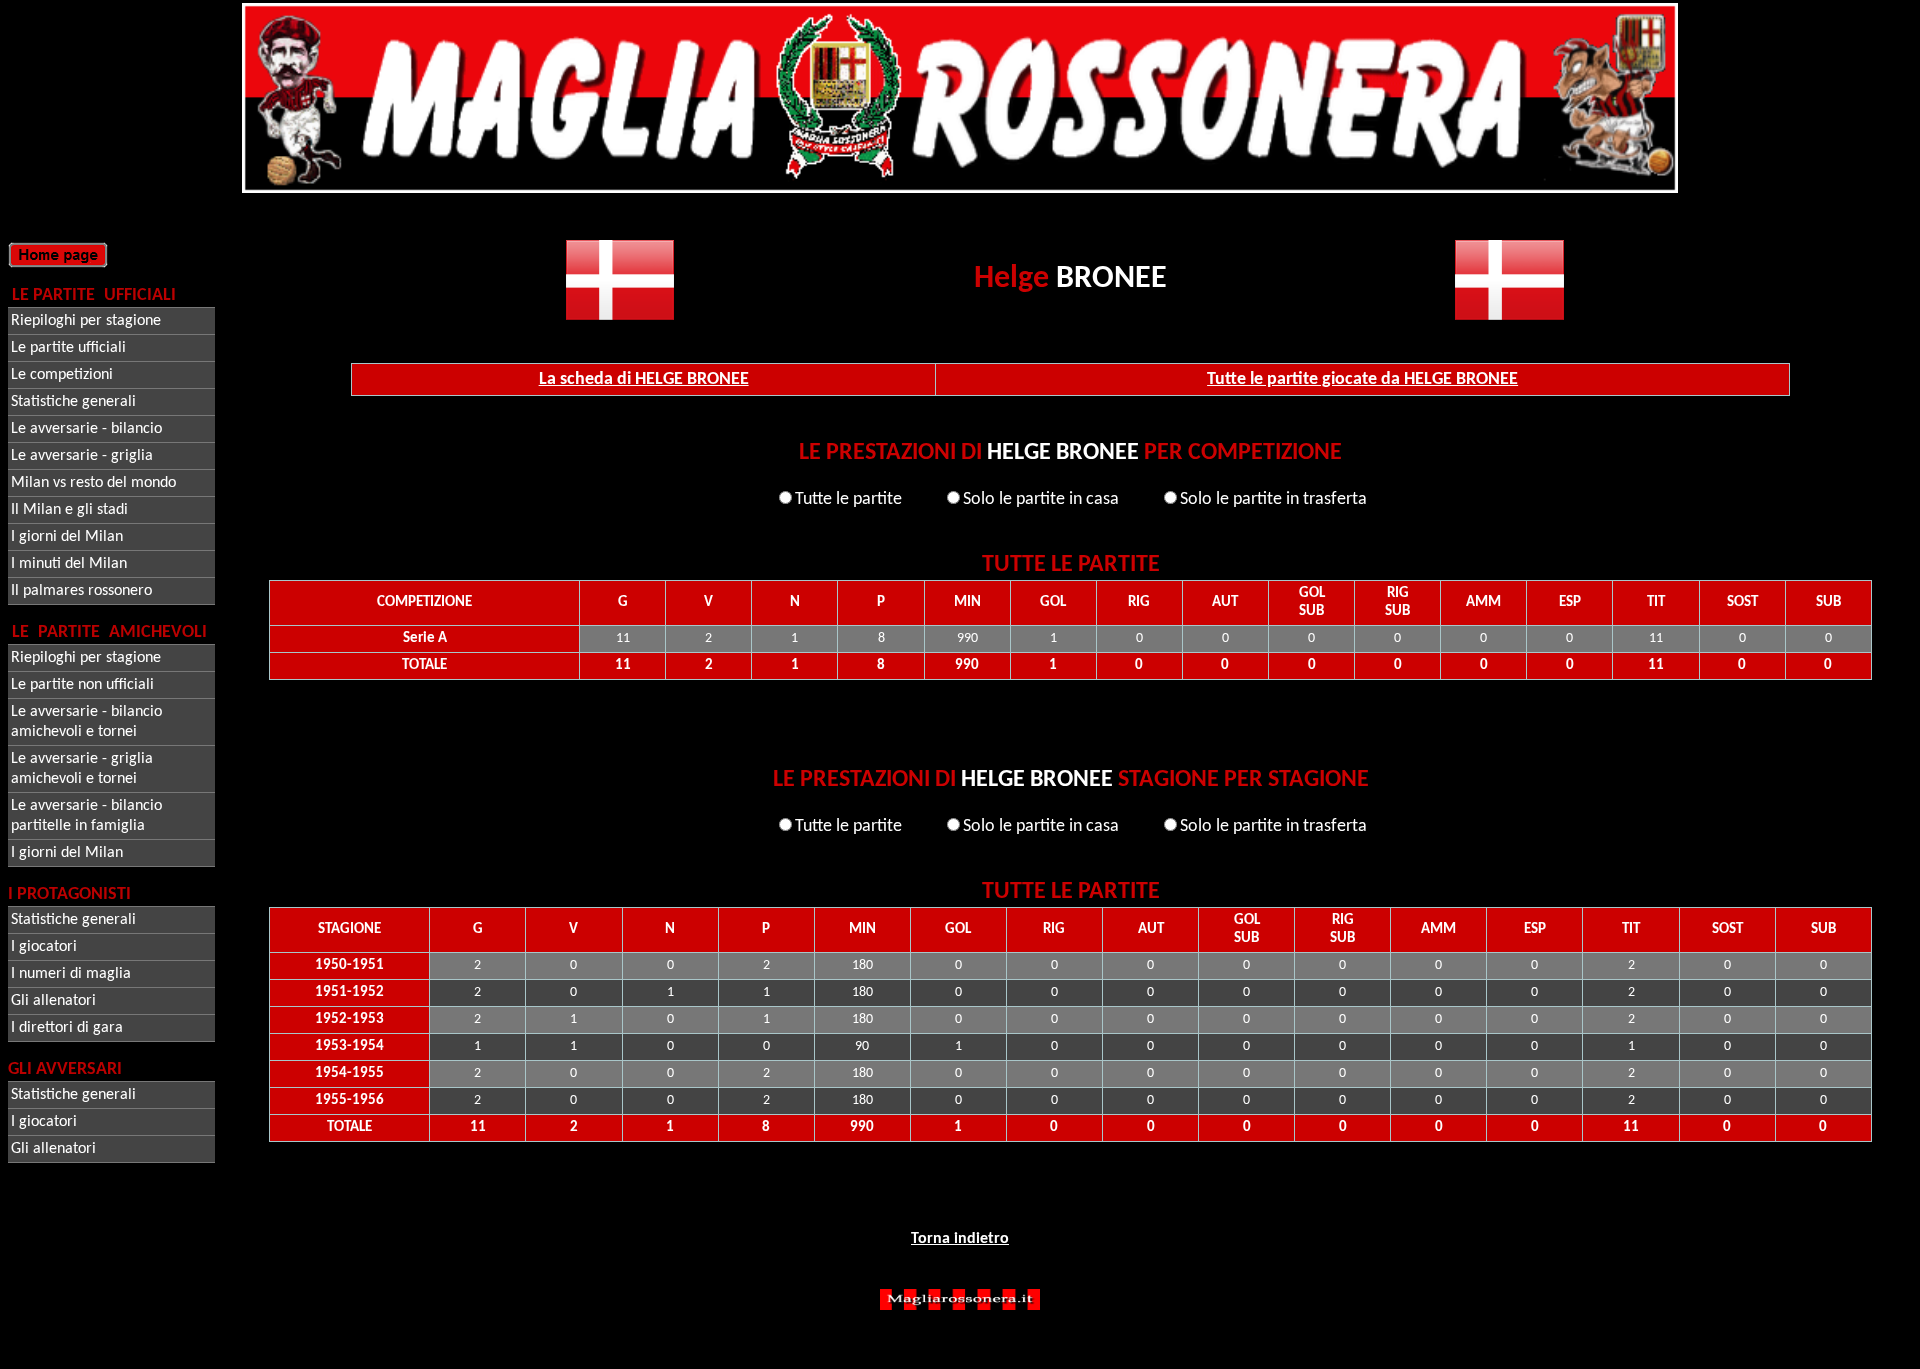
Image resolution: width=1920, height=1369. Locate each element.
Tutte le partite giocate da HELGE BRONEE (1362, 379)
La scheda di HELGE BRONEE (644, 379)
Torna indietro (960, 1239)
